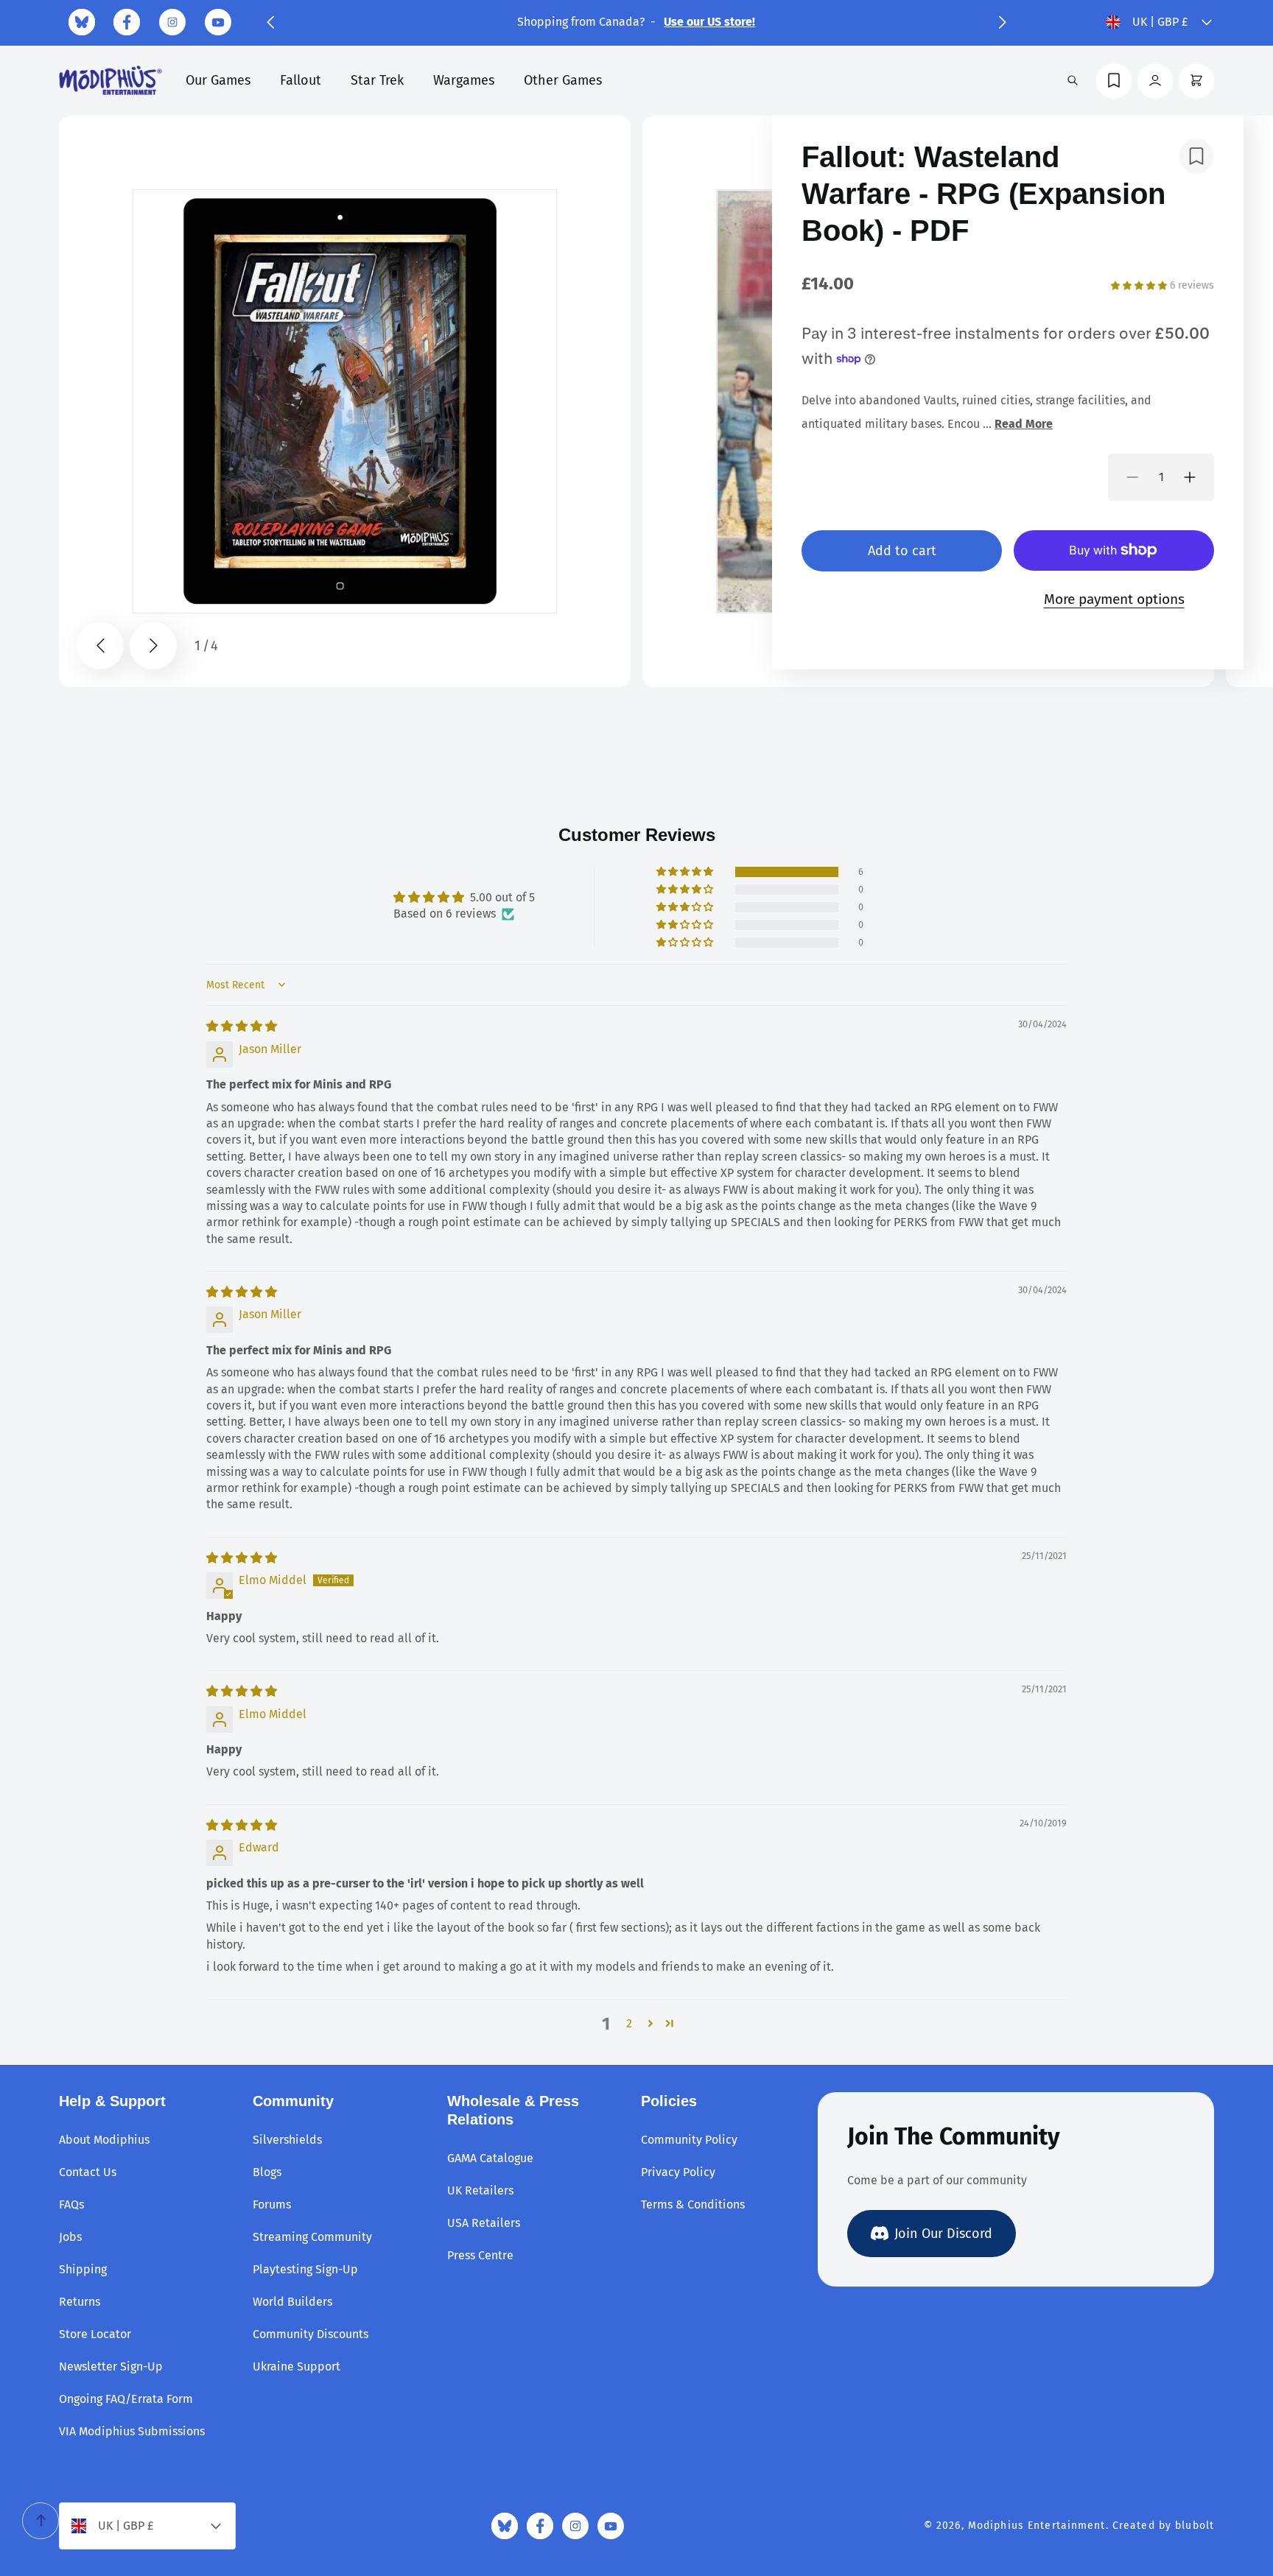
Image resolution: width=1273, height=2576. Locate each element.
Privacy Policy (678, 2172)
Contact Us (88, 2172)
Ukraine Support (297, 2366)
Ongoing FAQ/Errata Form (126, 2399)
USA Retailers (484, 2223)
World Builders (292, 2302)
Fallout (301, 80)
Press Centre (480, 2255)
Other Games (563, 80)
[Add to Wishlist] (1196, 156)
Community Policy (689, 2140)
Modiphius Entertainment (1037, 2526)
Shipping (83, 2269)
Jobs (70, 2237)
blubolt (1195, 2526)
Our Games (218, 80)
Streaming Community (312, 2237)
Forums (272, 2204)
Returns (80, 2302)
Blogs (267, 2172)
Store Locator (95, 2334)
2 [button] (629, 2023)
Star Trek (377, 80)
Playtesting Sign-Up (305, 2269)
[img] (242, 1026)
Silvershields (287, 2140)
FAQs (71, 2204)
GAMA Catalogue (490, 2158)
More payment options (1114, 599)
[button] (270, 22)
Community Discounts (311, 2334)
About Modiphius (104, 2140)
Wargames (464, 80)
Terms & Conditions (693, 2204)
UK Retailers (480, 2190)
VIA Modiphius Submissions (132, 2431)
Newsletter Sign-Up (111, 2366)
